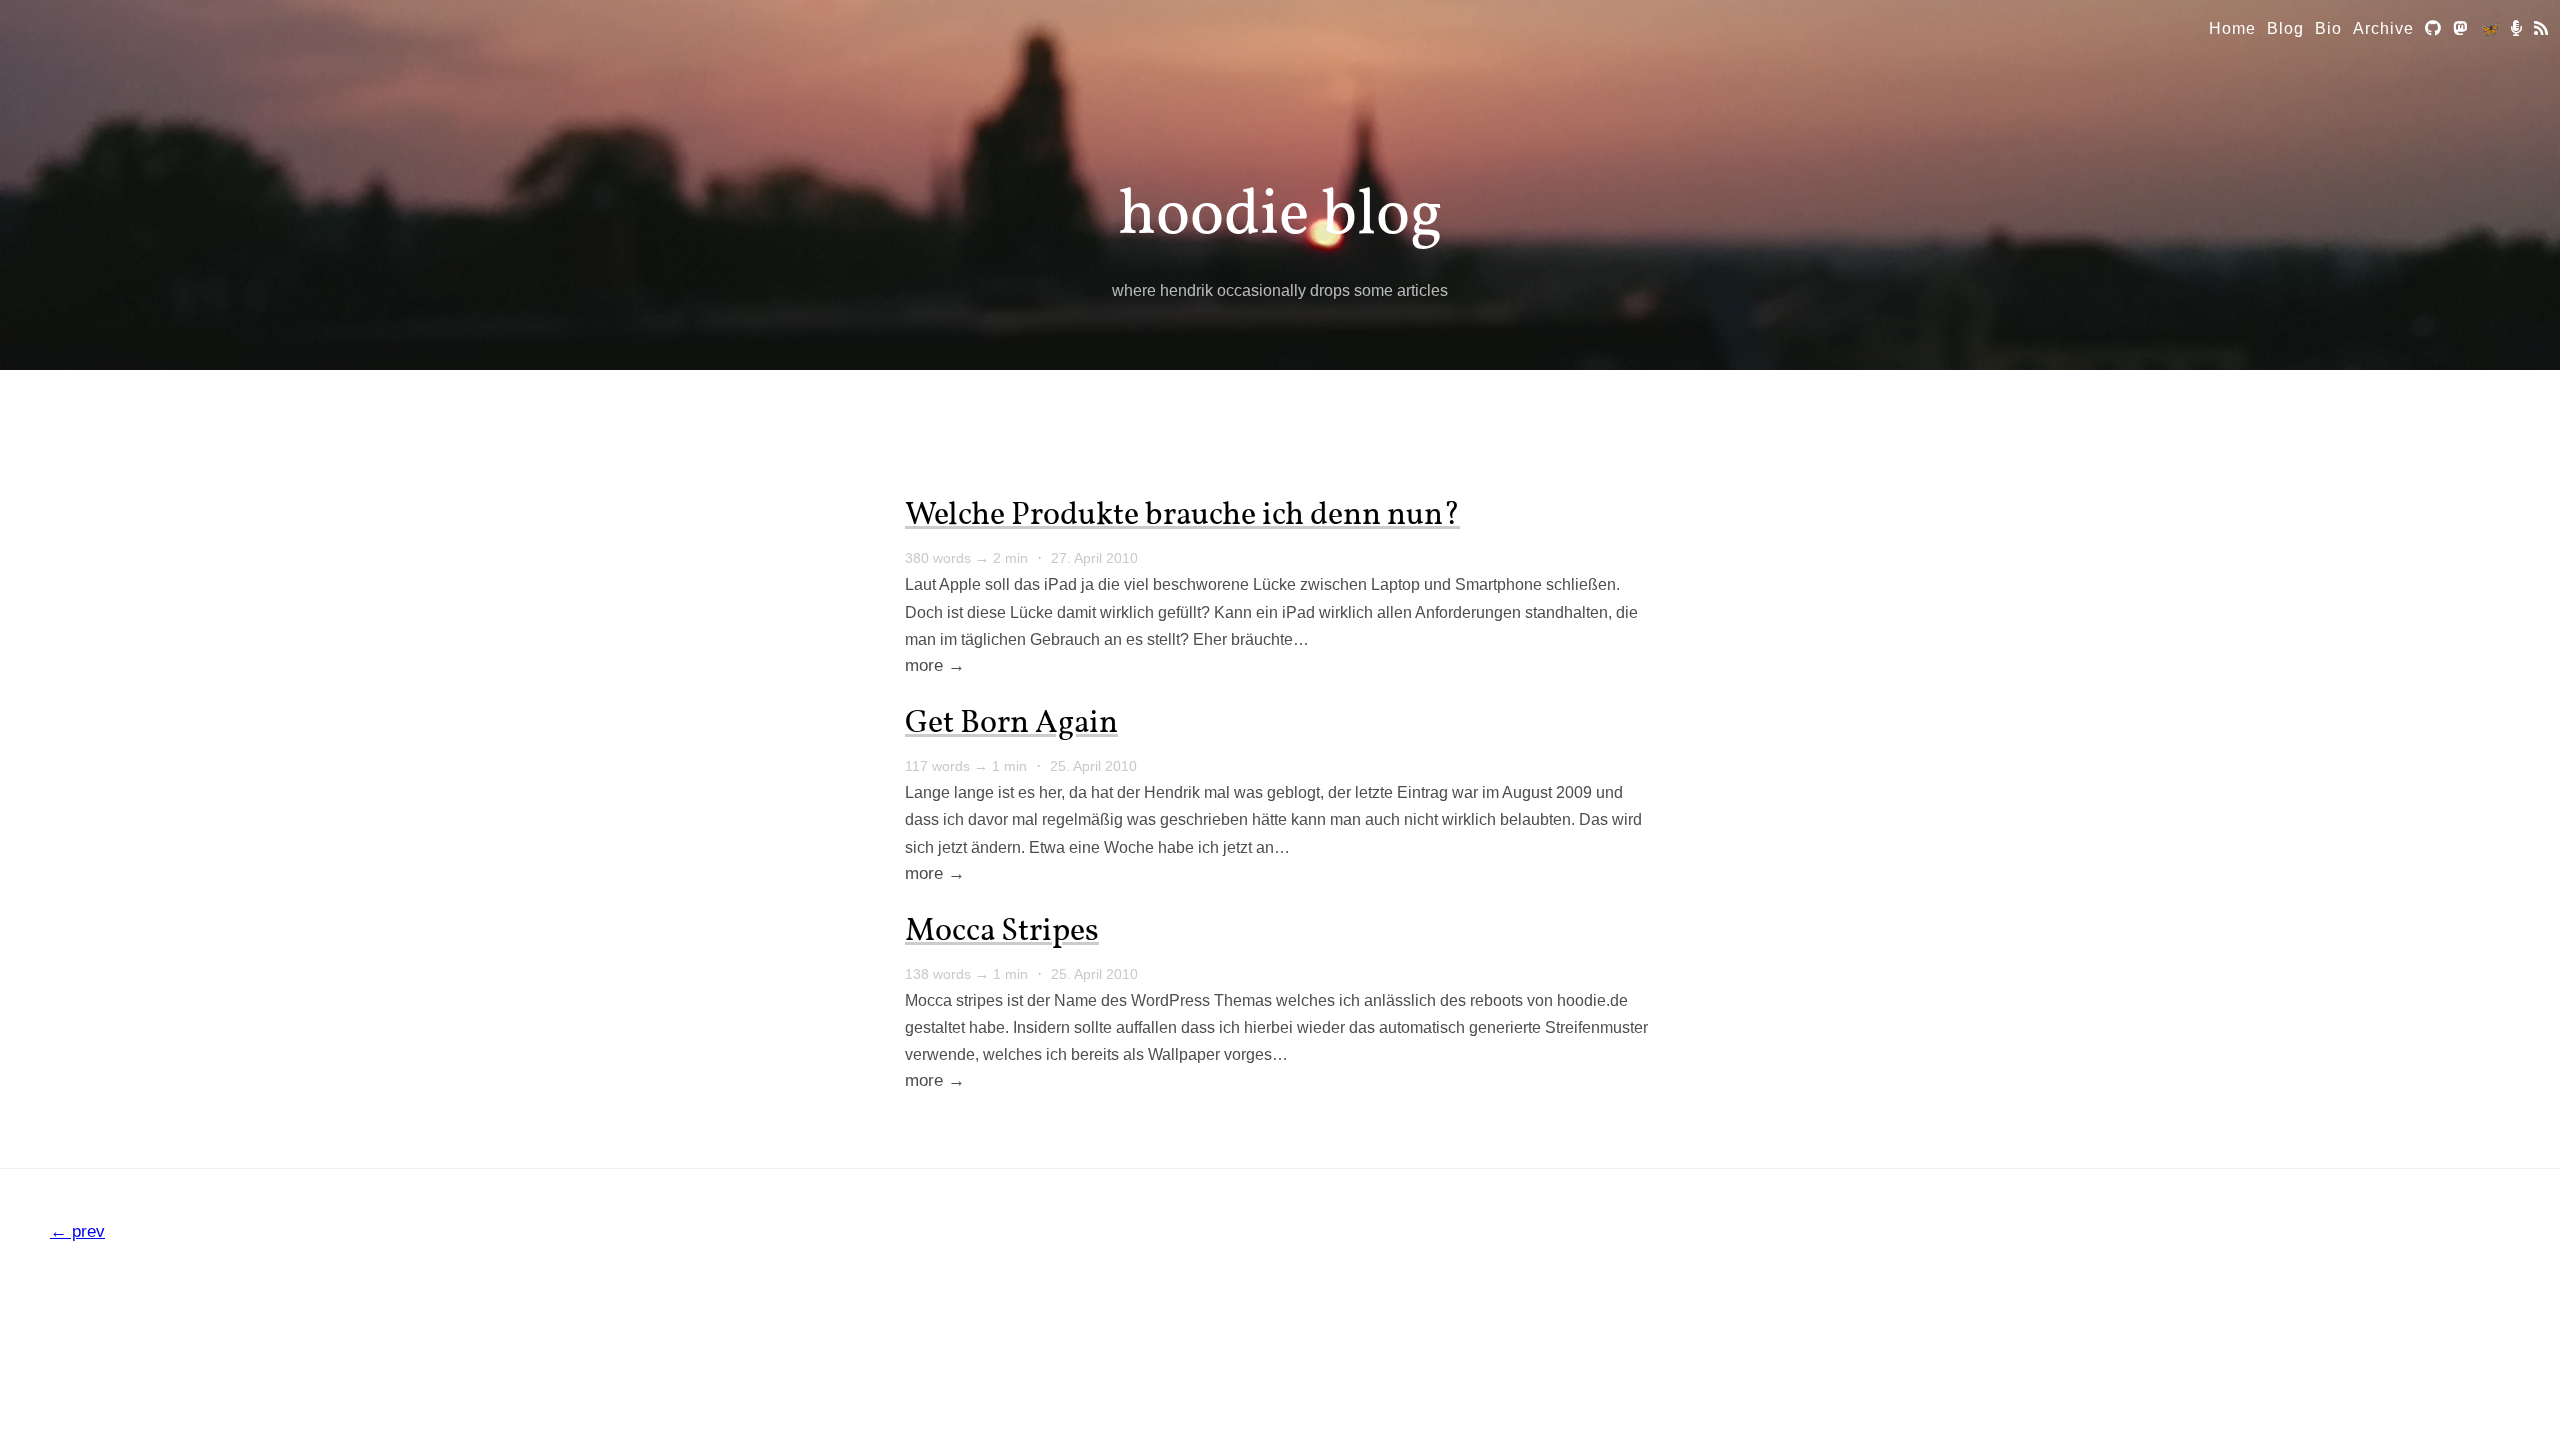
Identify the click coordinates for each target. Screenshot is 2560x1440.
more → (935, 665)
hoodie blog (1280, 216)
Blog (2285, 28)
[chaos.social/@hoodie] (2460, 28)
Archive (2383, 28)
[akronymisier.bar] (2517, 28)
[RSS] (2541, 28)
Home (2232, 28)
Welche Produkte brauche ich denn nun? (1182, 516)
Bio (2328, 28)
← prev (77, 1231)
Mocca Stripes (1002, 932)
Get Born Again (1011, 724)
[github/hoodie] (2433, 28)
